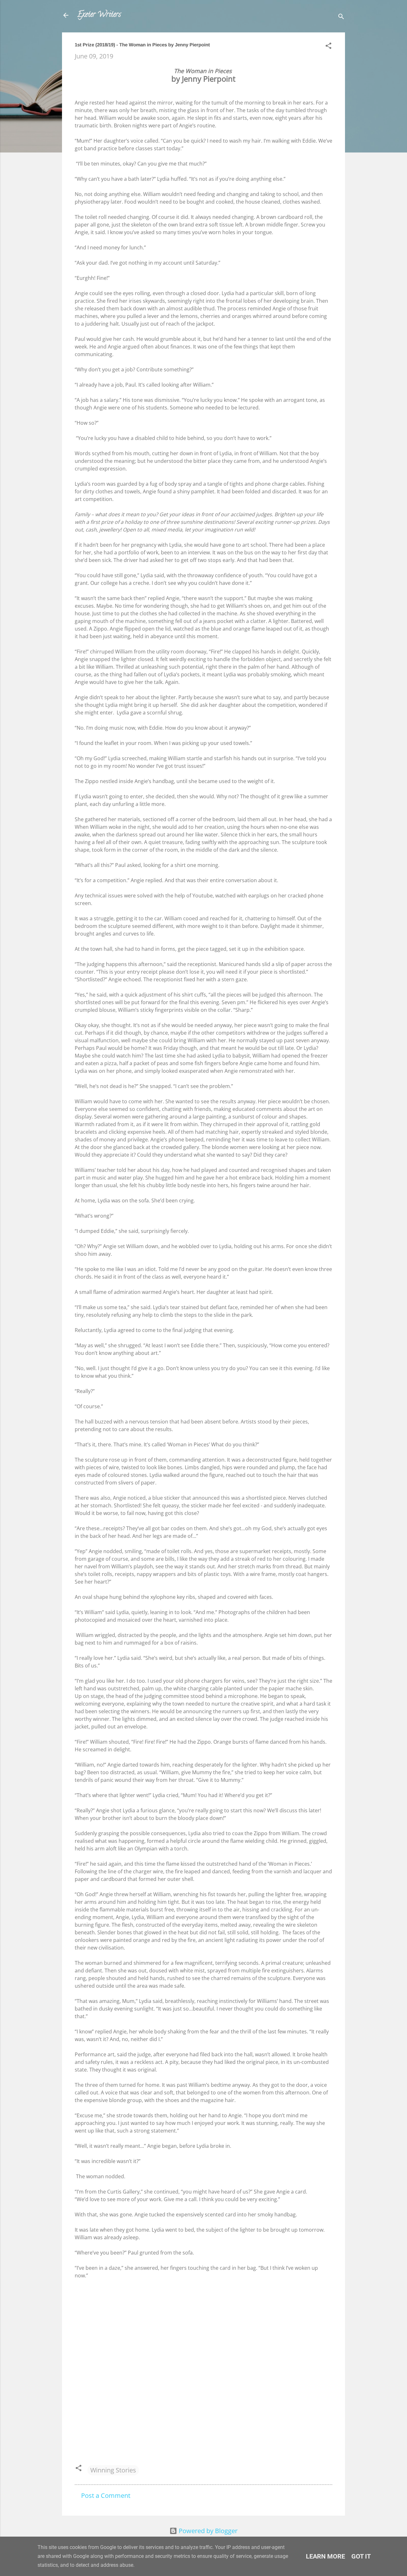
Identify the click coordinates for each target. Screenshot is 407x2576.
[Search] (341, 17)
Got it (361, 2556)
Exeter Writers (99, 15)
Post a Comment (106, 2495)
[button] (328, 47)
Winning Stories (113, 2470)
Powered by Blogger (207, 2531)
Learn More (325, 2556)
